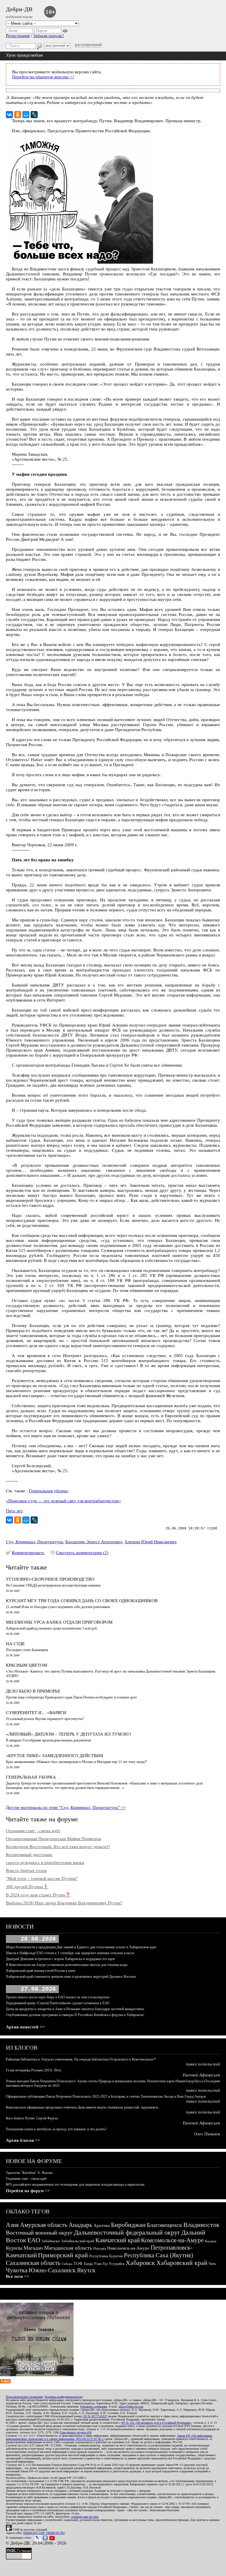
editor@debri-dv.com (131, 2406)
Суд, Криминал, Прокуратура (34, 1542)
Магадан (33, 2248)
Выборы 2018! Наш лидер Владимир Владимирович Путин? (64, 1903)
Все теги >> (18, 2276)
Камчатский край (118, 2240)
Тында (88, 2264)
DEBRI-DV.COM (34, 2533)
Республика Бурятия (106, 2256)
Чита (212, 2264)
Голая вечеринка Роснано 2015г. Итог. (34, 2070)
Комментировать (28, 1553)
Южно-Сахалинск (52, 2270)
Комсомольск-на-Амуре (172, 2240)
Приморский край (63, 2255)
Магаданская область (68, 2248)
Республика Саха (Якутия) (158, 2255)
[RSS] (5, 2382)
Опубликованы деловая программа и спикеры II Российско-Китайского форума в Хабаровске (75, 2015)
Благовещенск (164, 2225)
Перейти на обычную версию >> (43, 77)
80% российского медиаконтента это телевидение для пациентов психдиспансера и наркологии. (75, 2185)
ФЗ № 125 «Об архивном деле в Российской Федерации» (156, 2423)
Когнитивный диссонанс (29, 1855)
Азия (12, 2225)
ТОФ (78, 2264)
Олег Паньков (207, 2134)
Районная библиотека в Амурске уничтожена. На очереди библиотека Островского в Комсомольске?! (81, 2059)
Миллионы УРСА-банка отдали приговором (59, 1622)
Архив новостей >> (25, 2027)
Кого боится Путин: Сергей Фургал (32, 2118)
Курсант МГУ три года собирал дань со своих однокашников (82, 1601)
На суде (15, 1644)
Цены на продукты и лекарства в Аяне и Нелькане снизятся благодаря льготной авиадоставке (75, 2009)
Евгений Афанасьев (201, 2075)
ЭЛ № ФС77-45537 (95, 2416)
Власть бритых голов (26, 1871)
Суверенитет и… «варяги (36, 1713)
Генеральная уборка (48, 1491)
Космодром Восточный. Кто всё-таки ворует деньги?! (58, 1847)
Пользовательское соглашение (24, 2397)
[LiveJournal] (34, 115)
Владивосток (201, 2225)
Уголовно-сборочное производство (50, 1579)
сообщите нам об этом (85, 2517)
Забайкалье (51, 2241)
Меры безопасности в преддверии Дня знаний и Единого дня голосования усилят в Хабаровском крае (81, 1947)
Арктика (102, 2225)
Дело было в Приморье (33, 1691)
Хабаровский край (182, 2263)
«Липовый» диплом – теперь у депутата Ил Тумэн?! (69, 1734)
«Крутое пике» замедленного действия (54, 1756)
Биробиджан (128, 2225)
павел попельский (203, 2064)
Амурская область (44, 2225)
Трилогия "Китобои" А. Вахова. (30, 2173)
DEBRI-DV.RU (55, 2533)
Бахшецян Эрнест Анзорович (94, 1542)
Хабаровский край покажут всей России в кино (41, 1971)
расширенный (88, 44)
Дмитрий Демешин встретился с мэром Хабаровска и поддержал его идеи (60, 1959)
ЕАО (34, 2240)
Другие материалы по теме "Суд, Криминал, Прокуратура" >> (66, 1807)
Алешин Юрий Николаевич (151, 1542)
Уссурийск (117, 2264)
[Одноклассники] (18, 115)
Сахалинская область (33, 2263)
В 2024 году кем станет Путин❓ (38, 1895)
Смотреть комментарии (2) (82, 1553)
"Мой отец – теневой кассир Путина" (42, 1878)
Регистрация (18, 36)
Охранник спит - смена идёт (33, 1831)
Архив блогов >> (23, 2140)
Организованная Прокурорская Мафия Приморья (54, 1839)
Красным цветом (26, 1665)
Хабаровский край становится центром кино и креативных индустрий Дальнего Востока (71, 1977)
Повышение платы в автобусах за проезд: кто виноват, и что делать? (56, 2129)
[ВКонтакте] (9, 115)
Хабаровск (140, 2263)
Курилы (14, 2248)
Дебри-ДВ (19, 9)
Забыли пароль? (49, 36)
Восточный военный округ (39, 2233)
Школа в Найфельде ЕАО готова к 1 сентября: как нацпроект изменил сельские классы (70, 1953)
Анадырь (80, 2225)
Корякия (211, 2241)
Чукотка (17, 2270)
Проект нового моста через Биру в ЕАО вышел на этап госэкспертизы (58, 1997)
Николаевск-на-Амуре (128, 2248)
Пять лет (14, 1511)
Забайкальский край (78, 2241)
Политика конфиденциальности (63, 2397)
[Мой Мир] (26, 115)
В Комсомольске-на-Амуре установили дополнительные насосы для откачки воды (67, 1965)
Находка (100, 2248)
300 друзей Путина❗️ (27, 1887)
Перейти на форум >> (28, 2191)
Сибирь (67, 2264)
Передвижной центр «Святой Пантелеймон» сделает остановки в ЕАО (58, 2003)
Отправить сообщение (94, 2406)
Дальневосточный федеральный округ (127, 2232)
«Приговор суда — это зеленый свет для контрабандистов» (63, 1501)
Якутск (86, 2270)
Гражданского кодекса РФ (76, 2432)
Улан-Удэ (101, 2264)
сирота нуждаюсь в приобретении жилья (45, 1863)
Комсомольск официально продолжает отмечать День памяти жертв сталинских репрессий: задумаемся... (83, 2107)
